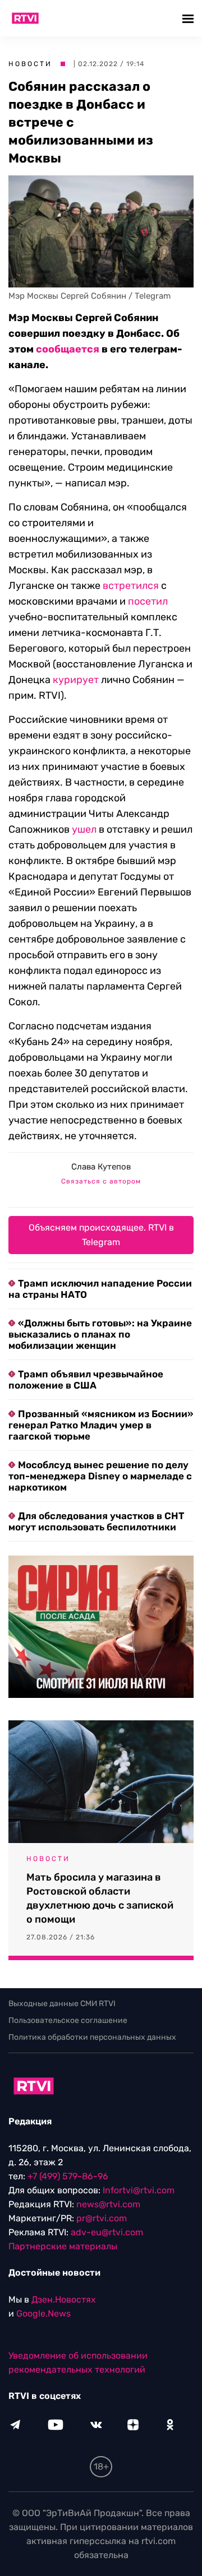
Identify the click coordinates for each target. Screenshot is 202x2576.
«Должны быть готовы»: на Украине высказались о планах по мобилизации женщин (100, 1334)
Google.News (43, 2313)
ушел (84, 829)
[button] (189, 18)
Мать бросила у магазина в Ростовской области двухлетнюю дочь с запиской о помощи (100, 1898)
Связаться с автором (101, 1181)
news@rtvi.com (108, 2204)
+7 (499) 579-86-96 (68, 2176)
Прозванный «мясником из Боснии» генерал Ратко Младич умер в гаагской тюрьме (101, 1425)
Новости (30, 64)
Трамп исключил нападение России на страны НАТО (100, 1289)
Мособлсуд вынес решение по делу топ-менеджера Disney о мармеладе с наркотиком (100, 1476)
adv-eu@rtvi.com (107, 2232)
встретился (131, 586)
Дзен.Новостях (64, 2299)
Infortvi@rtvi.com (139, 2190)
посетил (148, 601)
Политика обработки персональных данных (92, 2037)
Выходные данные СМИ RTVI (62, 2004)
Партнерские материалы (63, 2246)
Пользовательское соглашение (68, 2020)
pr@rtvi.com (102, 2218)
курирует (76, 680)
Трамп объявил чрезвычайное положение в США (86, 1380)
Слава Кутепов (101, 1167)
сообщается (68, 349)
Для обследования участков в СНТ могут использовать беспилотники (96, 1521)
